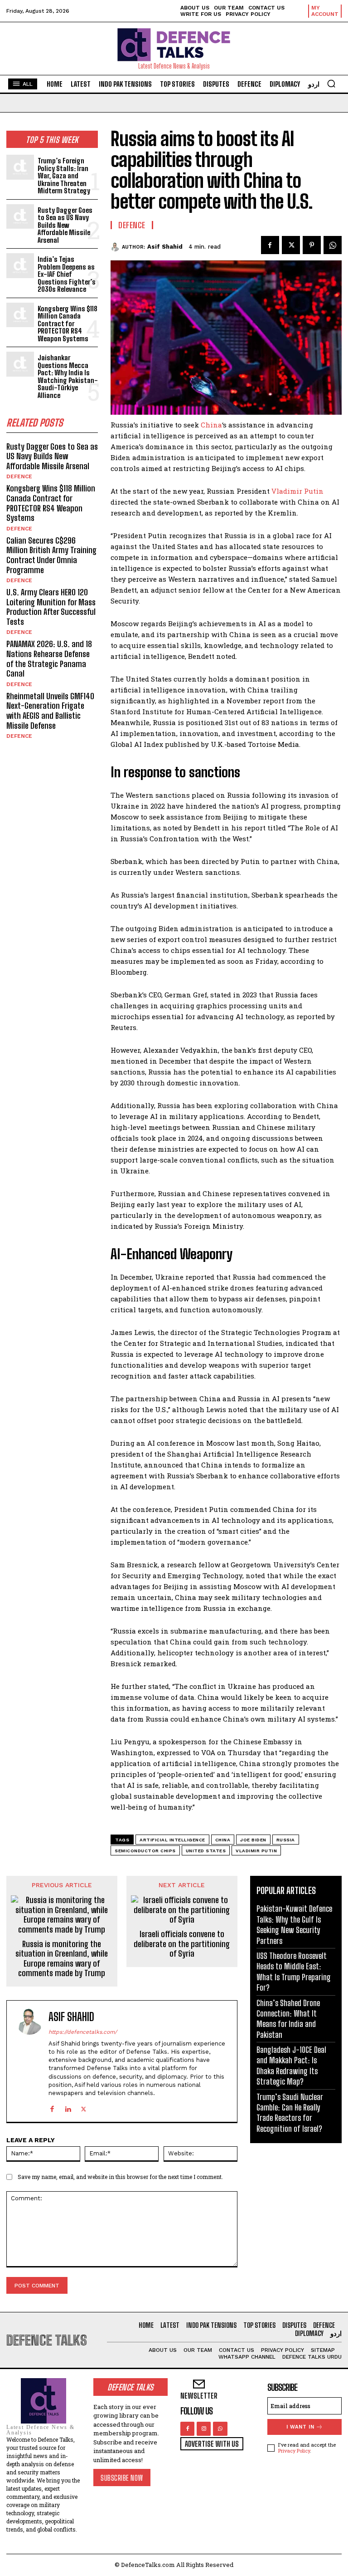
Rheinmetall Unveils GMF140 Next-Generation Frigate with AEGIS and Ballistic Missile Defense (50, 711)
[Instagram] (204, 2429)
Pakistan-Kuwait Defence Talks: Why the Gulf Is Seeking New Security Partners (294, 1924)
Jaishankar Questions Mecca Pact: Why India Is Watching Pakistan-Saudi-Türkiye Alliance (68, 376)
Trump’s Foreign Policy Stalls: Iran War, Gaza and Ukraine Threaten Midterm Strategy (64, 176)
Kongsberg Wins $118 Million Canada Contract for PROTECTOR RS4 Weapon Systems (68, 324)
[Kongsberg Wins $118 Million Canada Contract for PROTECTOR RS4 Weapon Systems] (20, 315)
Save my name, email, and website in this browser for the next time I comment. (120, 2177)
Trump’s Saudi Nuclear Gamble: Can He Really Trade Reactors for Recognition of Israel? (290, 2113)
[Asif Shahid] (116, 247)
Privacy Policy (294, 2451)
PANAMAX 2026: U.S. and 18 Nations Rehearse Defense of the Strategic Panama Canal (49, 659)
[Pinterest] (312, 245)
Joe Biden (253, 1840)
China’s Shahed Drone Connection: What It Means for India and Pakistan (288, 2019)
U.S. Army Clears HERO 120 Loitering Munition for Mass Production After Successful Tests (51, 607)
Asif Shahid (165, 247)
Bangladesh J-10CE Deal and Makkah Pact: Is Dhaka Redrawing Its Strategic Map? (291, 2066)
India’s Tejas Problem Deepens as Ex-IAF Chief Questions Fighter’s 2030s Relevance (67, 274)
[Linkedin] (68, 2107)
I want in (300, 2427)
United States (206, 1851)
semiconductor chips (145, 1851)
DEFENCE (19, 476)
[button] (331, 83)
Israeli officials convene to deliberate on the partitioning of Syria (182, 1944)
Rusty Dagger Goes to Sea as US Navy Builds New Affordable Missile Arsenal (65, 225)
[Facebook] (270, 245)
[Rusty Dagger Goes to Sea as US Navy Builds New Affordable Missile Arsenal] (20, 217)
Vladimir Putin (297, 491)
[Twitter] (291, 245)
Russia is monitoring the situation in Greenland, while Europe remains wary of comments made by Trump (62, 1959)
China (211, 425)
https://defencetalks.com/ (83, 2032)
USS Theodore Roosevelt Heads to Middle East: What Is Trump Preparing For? (294, 1972)
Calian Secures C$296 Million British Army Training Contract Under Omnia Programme (51, 555)
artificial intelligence (172, 1840)
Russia (286, 1840)
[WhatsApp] (333, 245)
